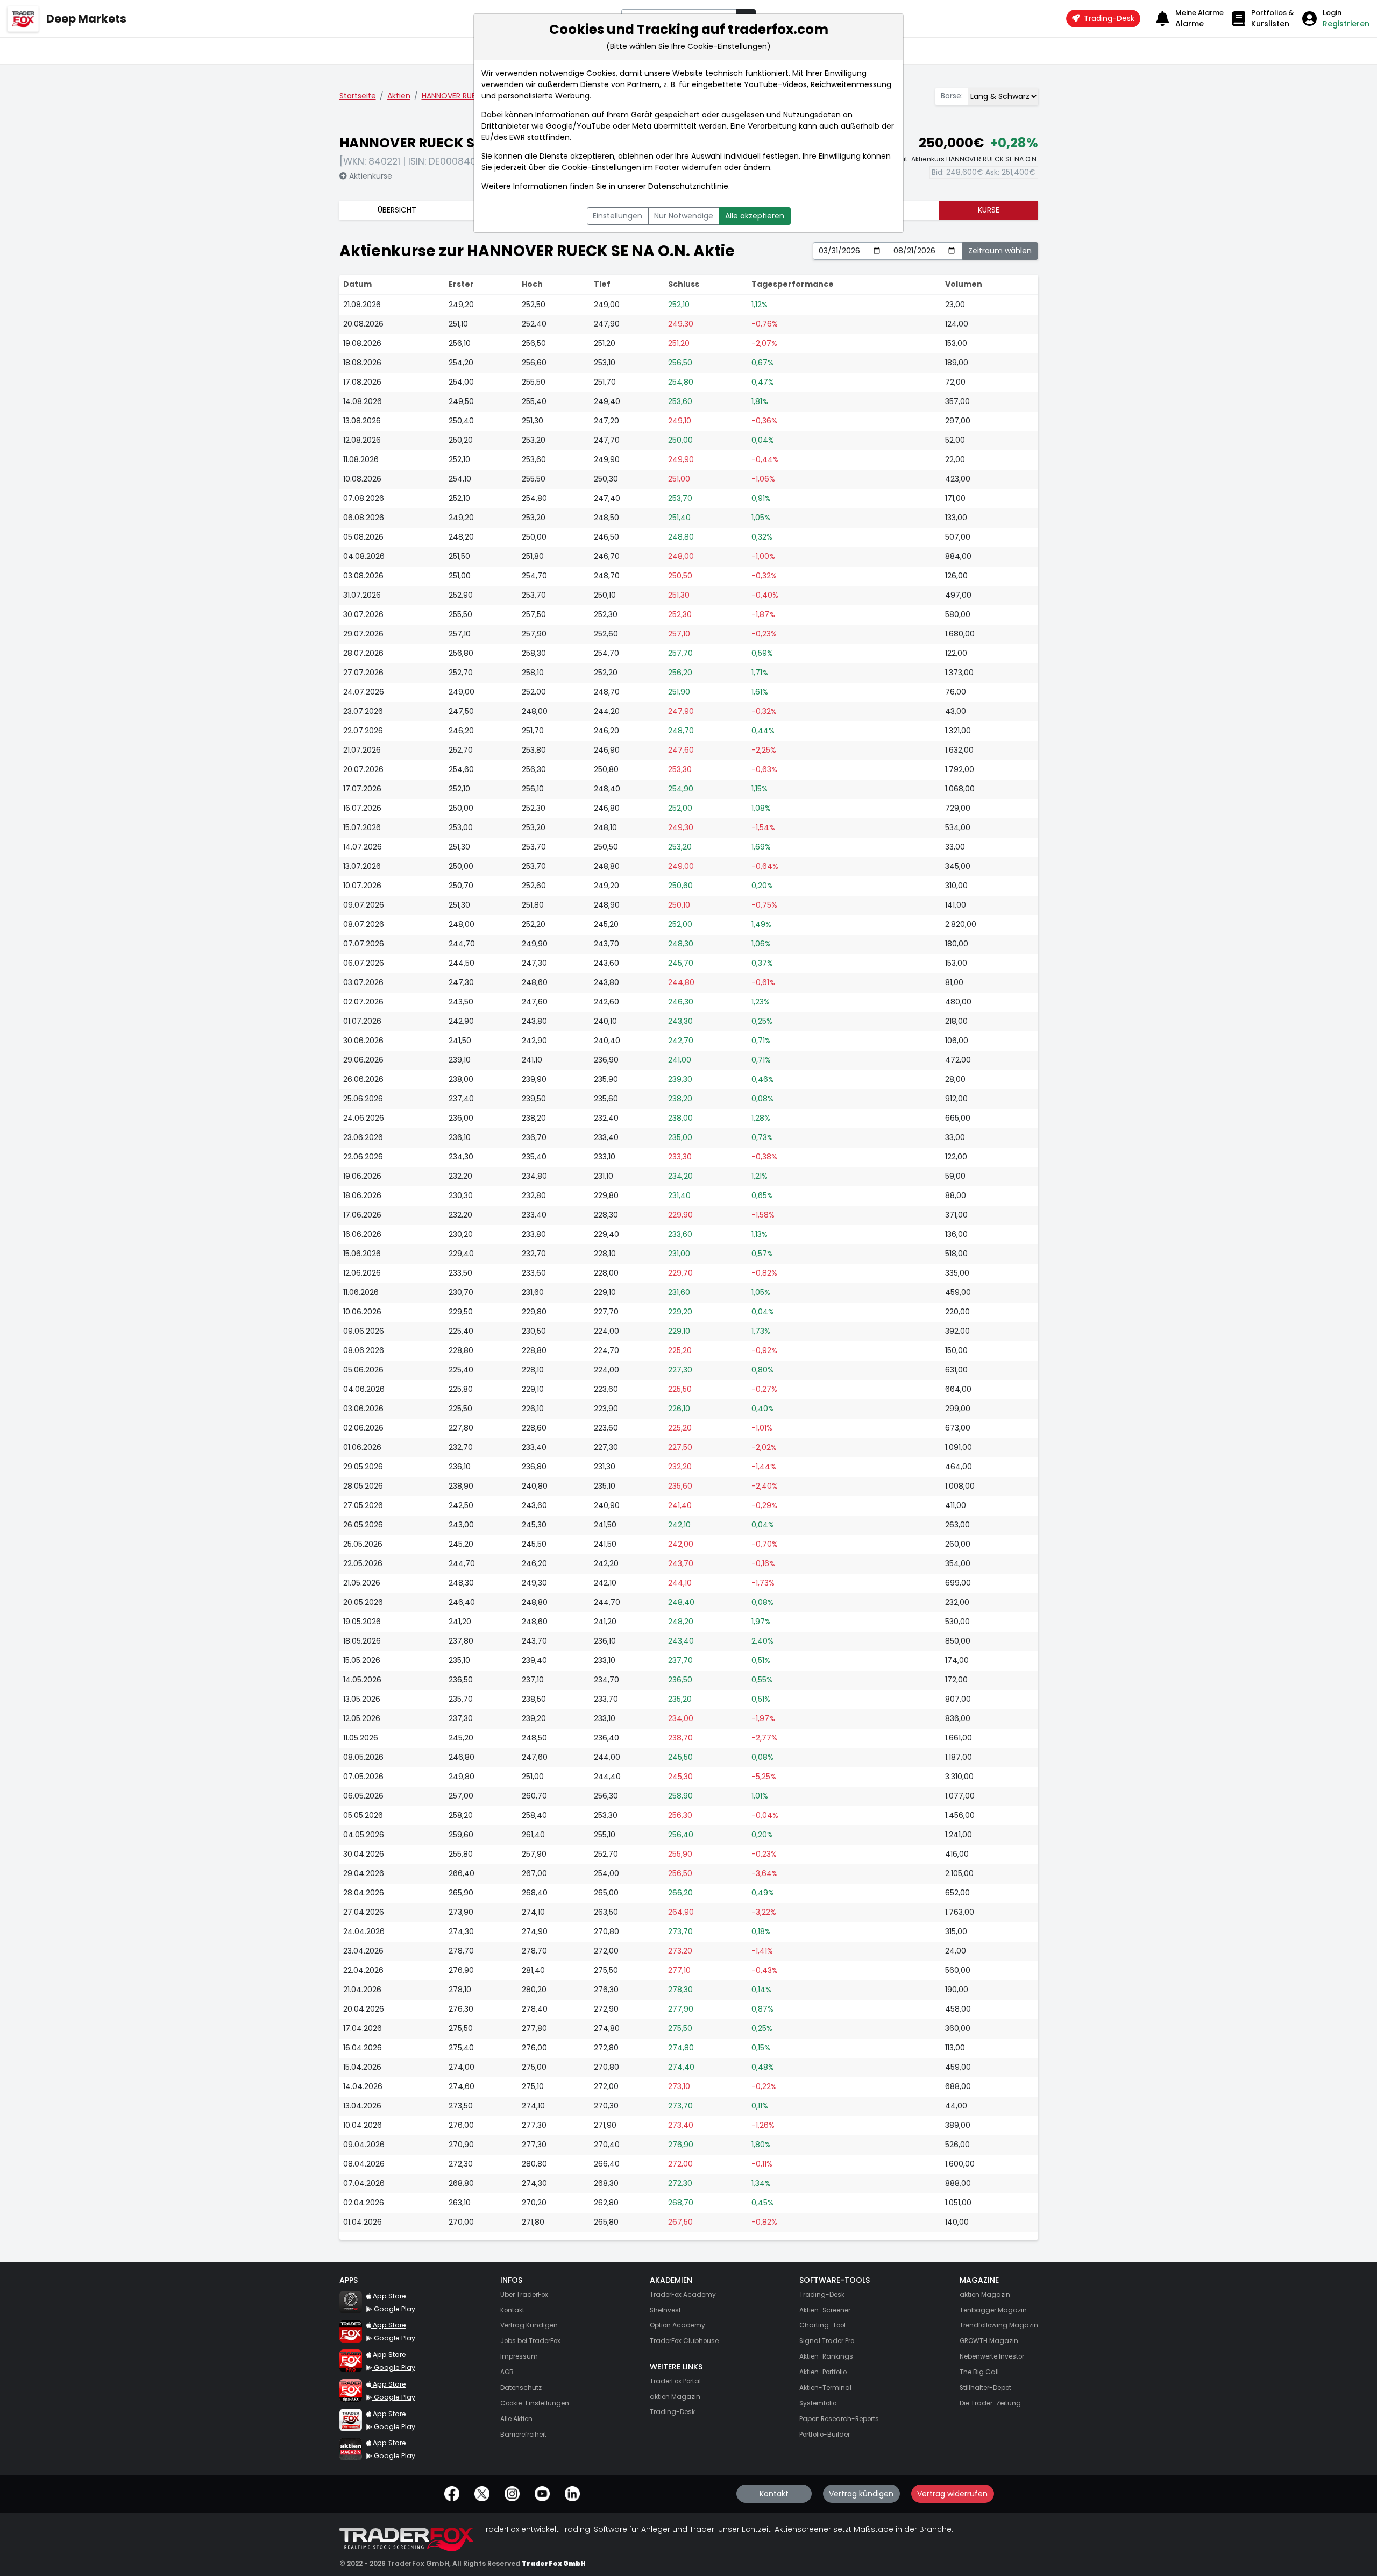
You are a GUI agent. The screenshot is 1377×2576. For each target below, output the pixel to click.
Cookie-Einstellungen (601, 167)
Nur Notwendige (684, 216)
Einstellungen (617, 216)
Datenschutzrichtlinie (688, 186)
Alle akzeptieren (755, 216)
